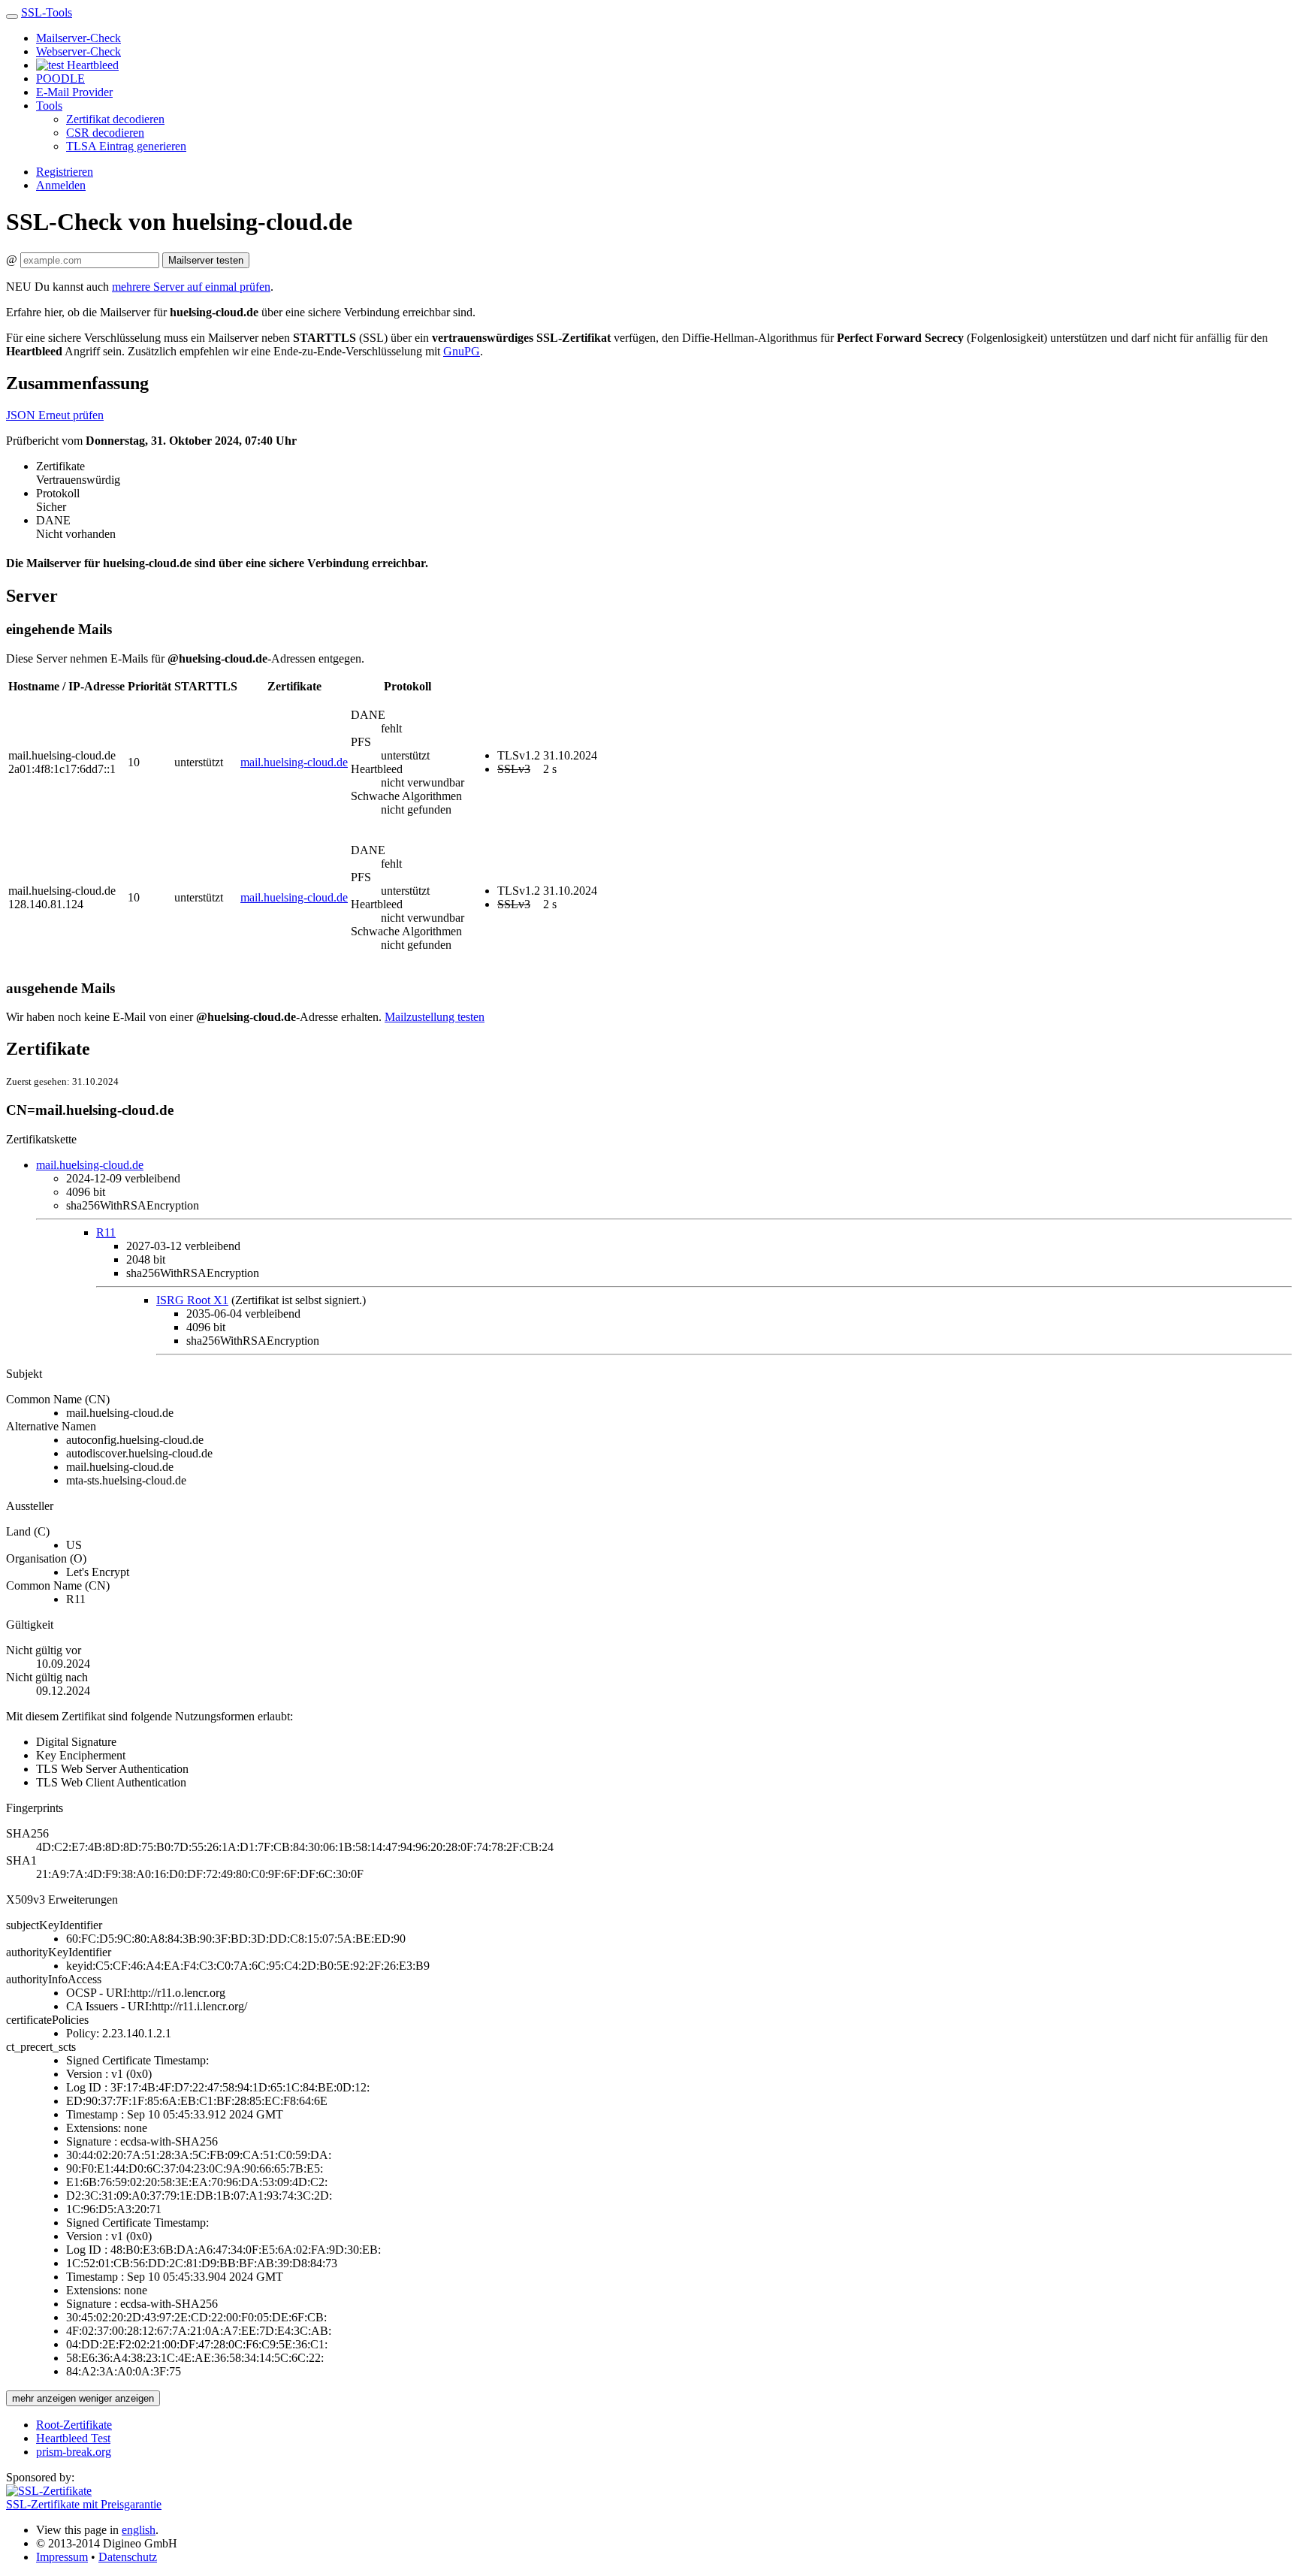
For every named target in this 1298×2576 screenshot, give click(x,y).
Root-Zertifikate (74, 2425)
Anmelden (61, 185)
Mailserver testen (206, 260)
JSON (22, 415)
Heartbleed (91, 65)
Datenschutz (128, 2557)
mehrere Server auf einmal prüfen (191, 287)
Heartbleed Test (73, 2438)
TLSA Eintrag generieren (126, 146)
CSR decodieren (105, 133)
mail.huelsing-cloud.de (294, 762)
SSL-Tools (47, 12)
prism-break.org (74, 2452)
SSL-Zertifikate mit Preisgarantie (84, 2504)
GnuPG (462, 351)
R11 (106, 1232)
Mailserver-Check (78, 38)
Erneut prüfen (71, 415)
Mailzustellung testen (435, 1017)
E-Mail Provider (74, 92)
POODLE (60, 79)
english (139, 2530)
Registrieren (65, 172)
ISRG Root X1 (192, 1300)
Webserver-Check (78, 51)
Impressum (62, 2557)
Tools (49, 106)
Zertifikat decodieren (115, 119)
